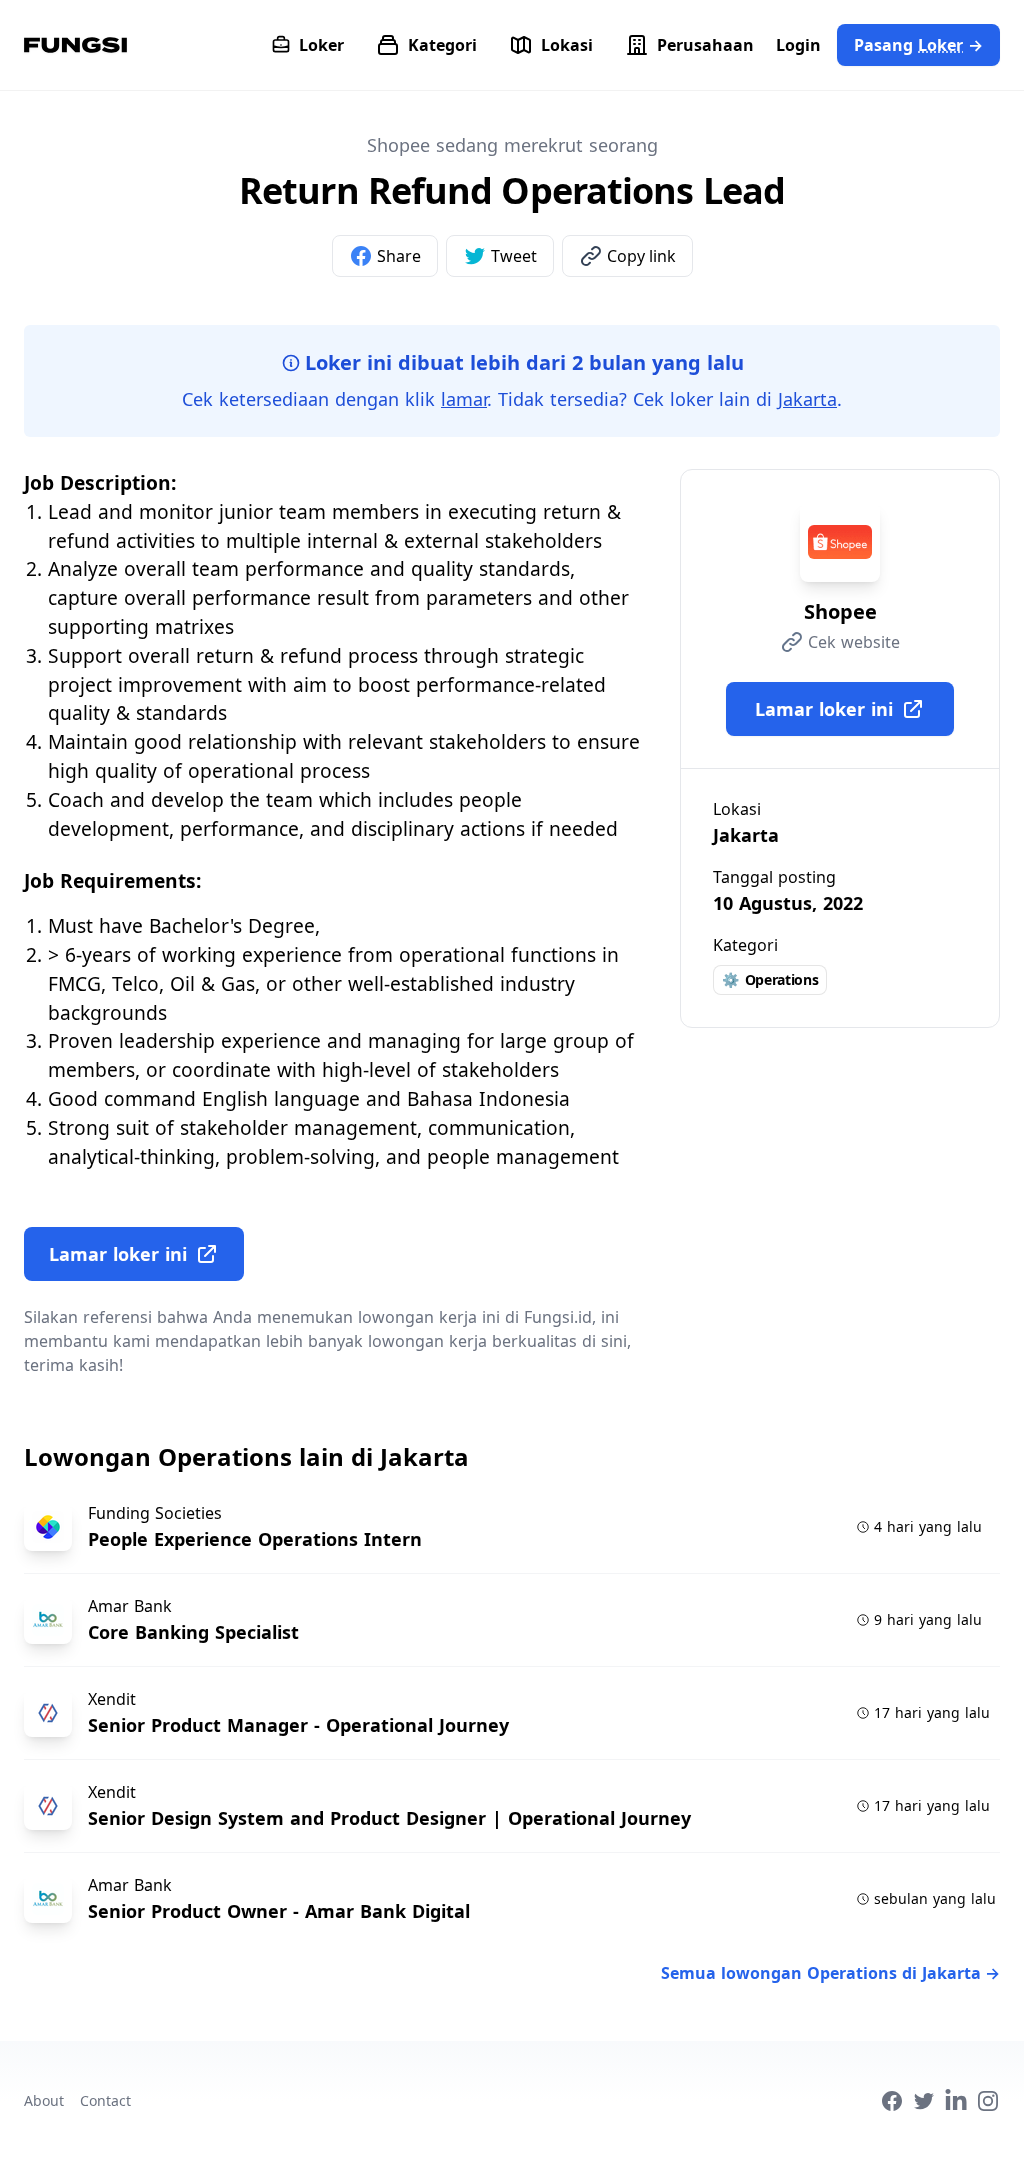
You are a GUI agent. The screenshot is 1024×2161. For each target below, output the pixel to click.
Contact (105, 2100)
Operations (770, 979)
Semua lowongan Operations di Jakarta (830, 1973)
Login (798, 45)
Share (399, 256)
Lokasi (567, 45)
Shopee (840, 611)
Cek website (854, 642)
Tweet (514, 256)
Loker (321, 45)
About (44, 2100)
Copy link (641, 256)
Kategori (442, 45)
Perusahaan (705, 45)
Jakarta (807, 399)
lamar (464, 399)
